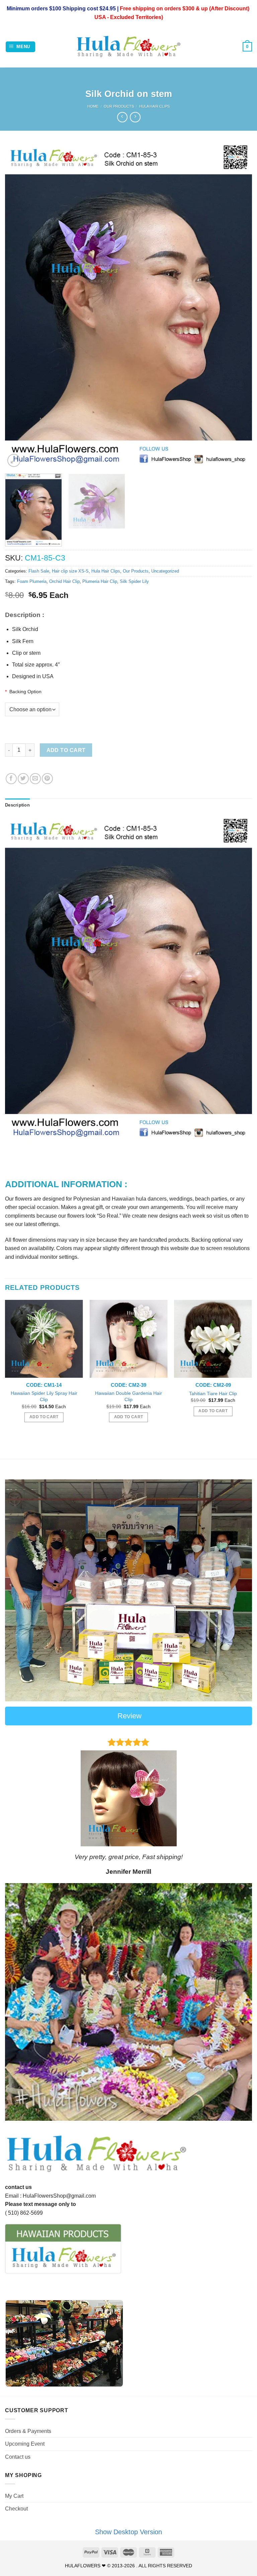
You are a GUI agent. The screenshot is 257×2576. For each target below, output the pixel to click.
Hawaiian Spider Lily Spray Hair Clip (44, 1396)
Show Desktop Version (128, 2532)
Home (93, 106)
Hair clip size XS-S (70, 571)
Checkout (16, 2509)
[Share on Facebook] (11, 779)
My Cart (14, 2496)
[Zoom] (14, 460)
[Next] (239, 306)
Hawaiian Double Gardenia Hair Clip (128, 1396)
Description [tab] (17, 805)
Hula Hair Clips (154, 106)
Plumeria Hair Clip (100, 581)
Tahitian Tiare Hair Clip (213, 1393)
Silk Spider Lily (134, 581)
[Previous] (18, 306)
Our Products (119, 106)
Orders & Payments (28, 2431)
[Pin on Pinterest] (47, 779)
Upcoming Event (25, 2444)
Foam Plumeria (32, 581)
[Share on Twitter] (23, 779)
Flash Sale (39, 571)
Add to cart (66, 750)
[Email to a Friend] (35, 779)
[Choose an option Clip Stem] (128, 709)
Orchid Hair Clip (64, 581)
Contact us (18, 2457)
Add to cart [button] (44, 1417)
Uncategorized (165, 571)
